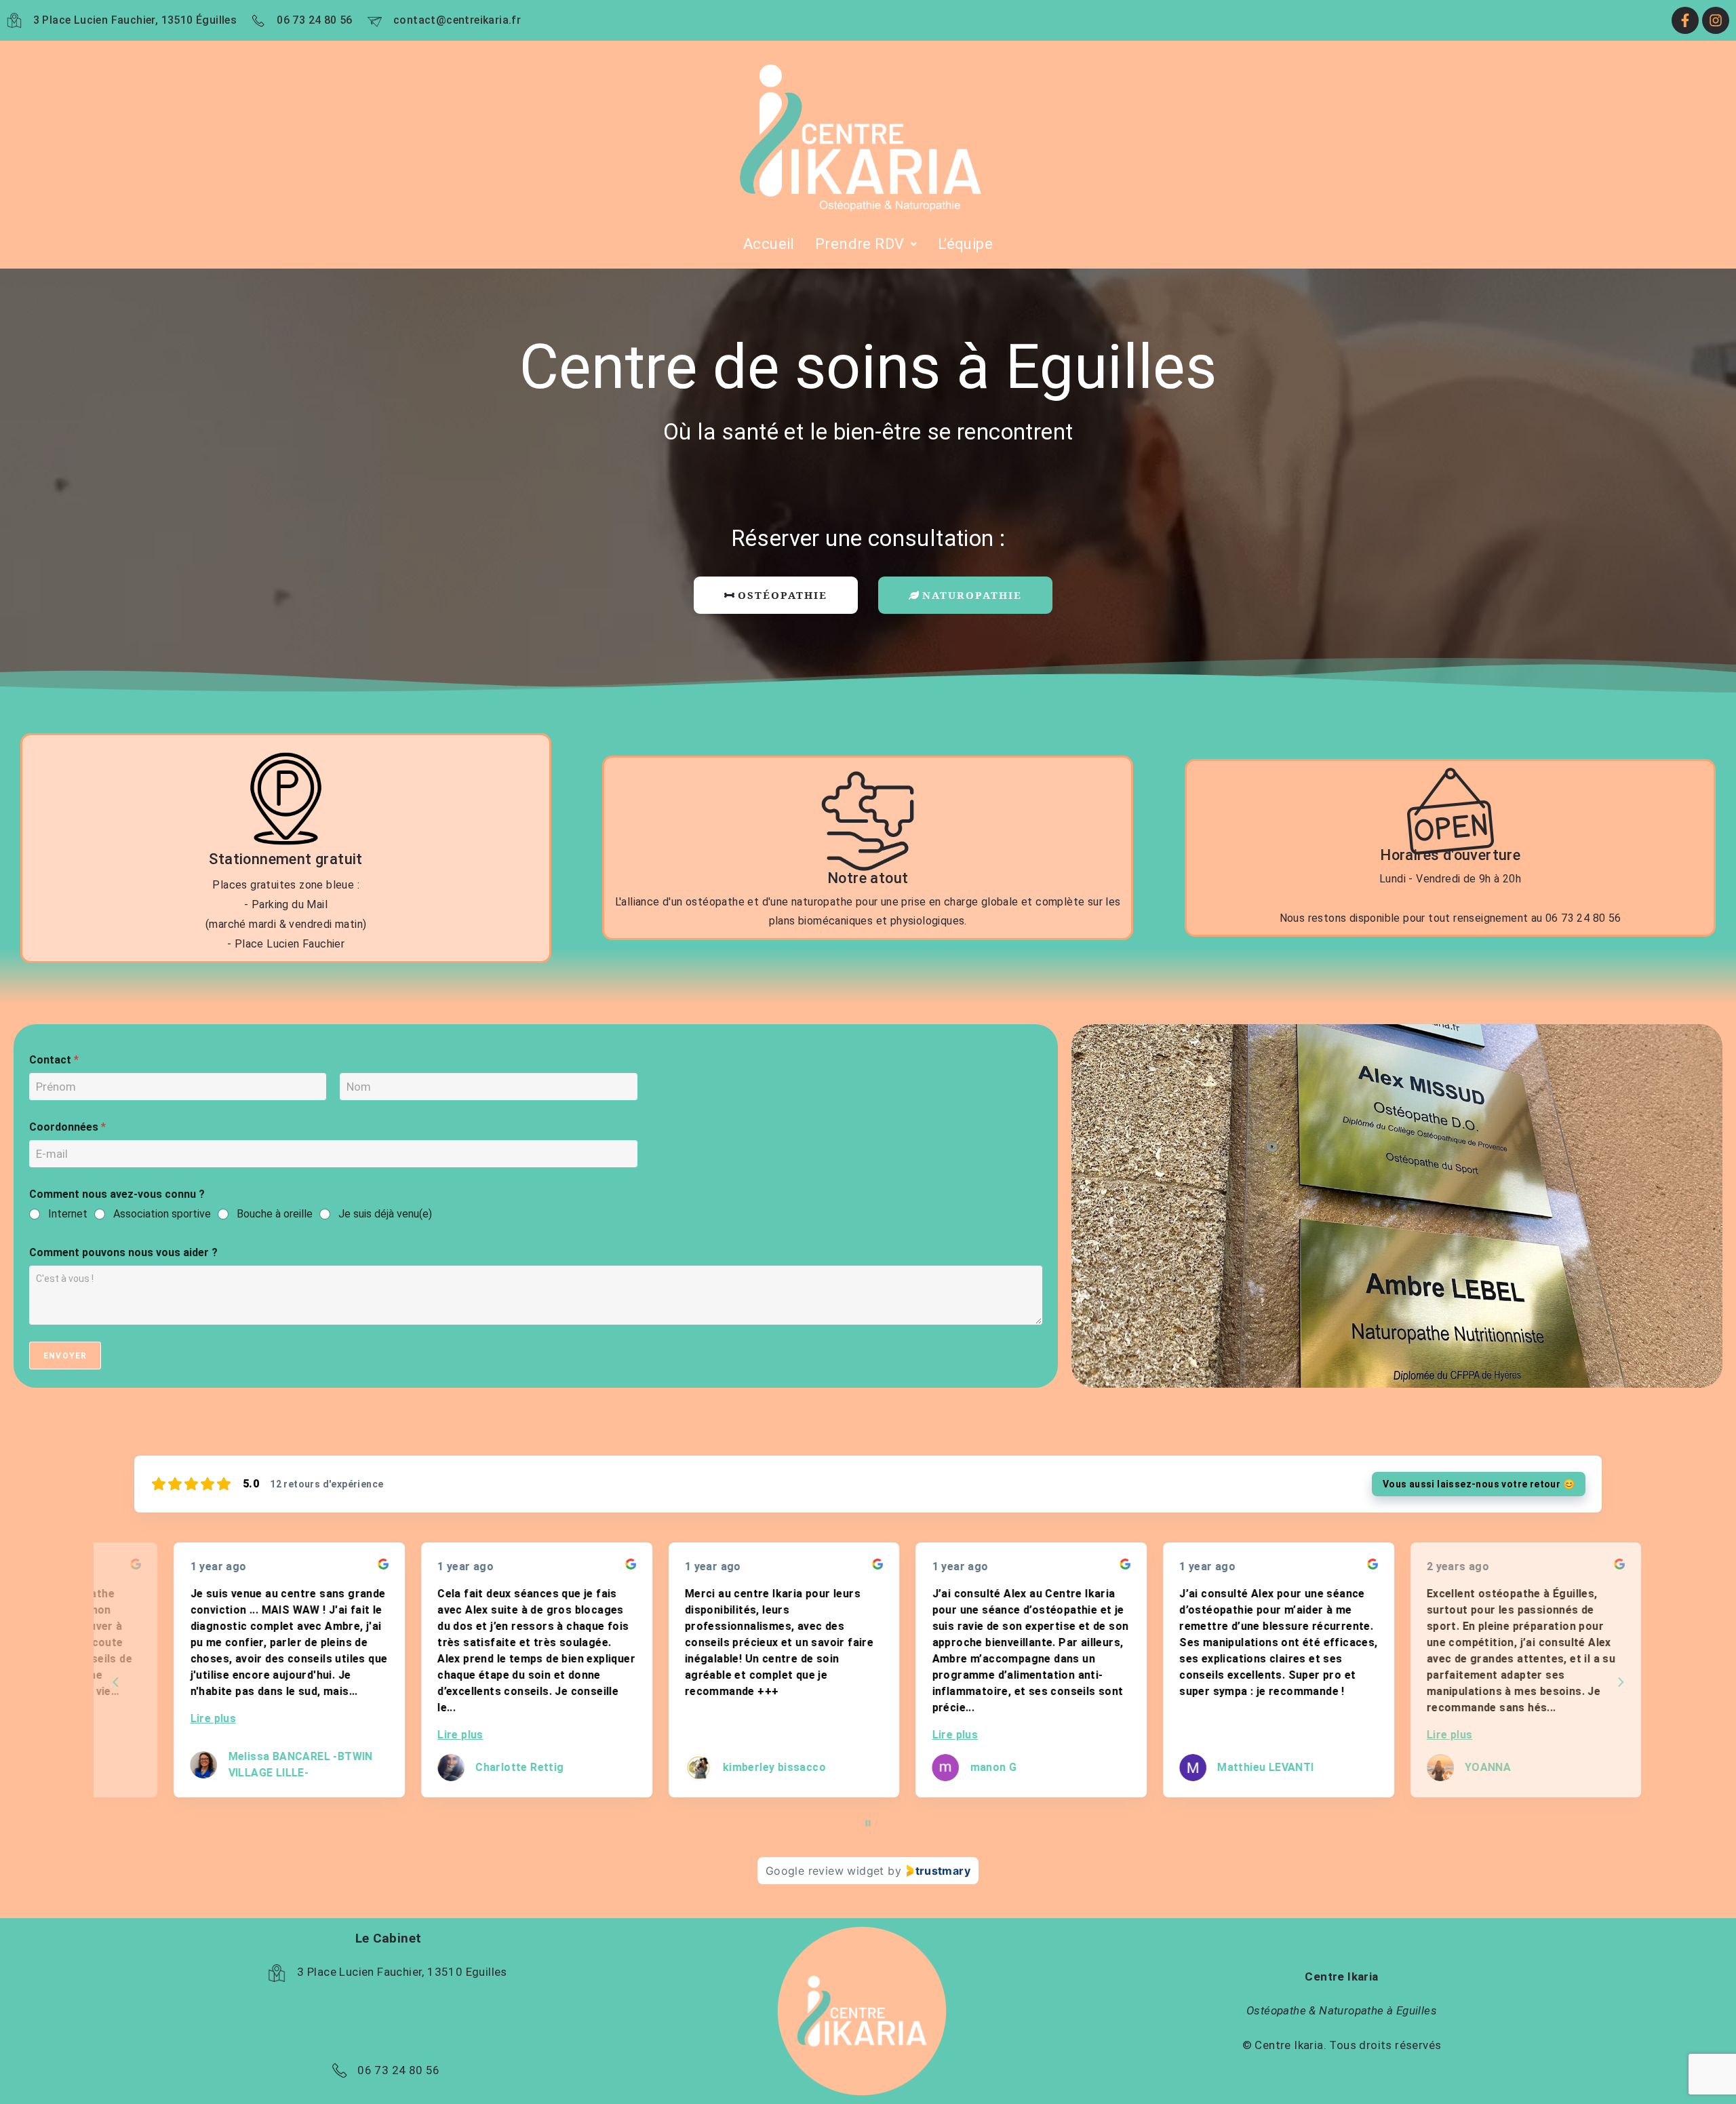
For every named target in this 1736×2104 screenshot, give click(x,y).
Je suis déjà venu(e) (385, 1214)
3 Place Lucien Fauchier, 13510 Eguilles (402, 1972)
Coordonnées (67, 1127)
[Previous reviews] (115, 1682)
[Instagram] (1716, 20)
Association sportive (162, 1214)
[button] (866, 244)
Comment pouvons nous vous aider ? (123, 1252)
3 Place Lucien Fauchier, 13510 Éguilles (135, 20)
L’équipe (965, 244)
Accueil (769, 244)
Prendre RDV (860, 244)
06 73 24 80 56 (315, 20)
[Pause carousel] (868, 1823)
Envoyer (65, 1356)
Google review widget (825, 1871)
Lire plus (174, 1718)
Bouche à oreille (275, 1214)
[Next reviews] (1620, 1682)
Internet (68, 1214)
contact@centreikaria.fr (457, 20)
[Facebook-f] (1685, 20)
